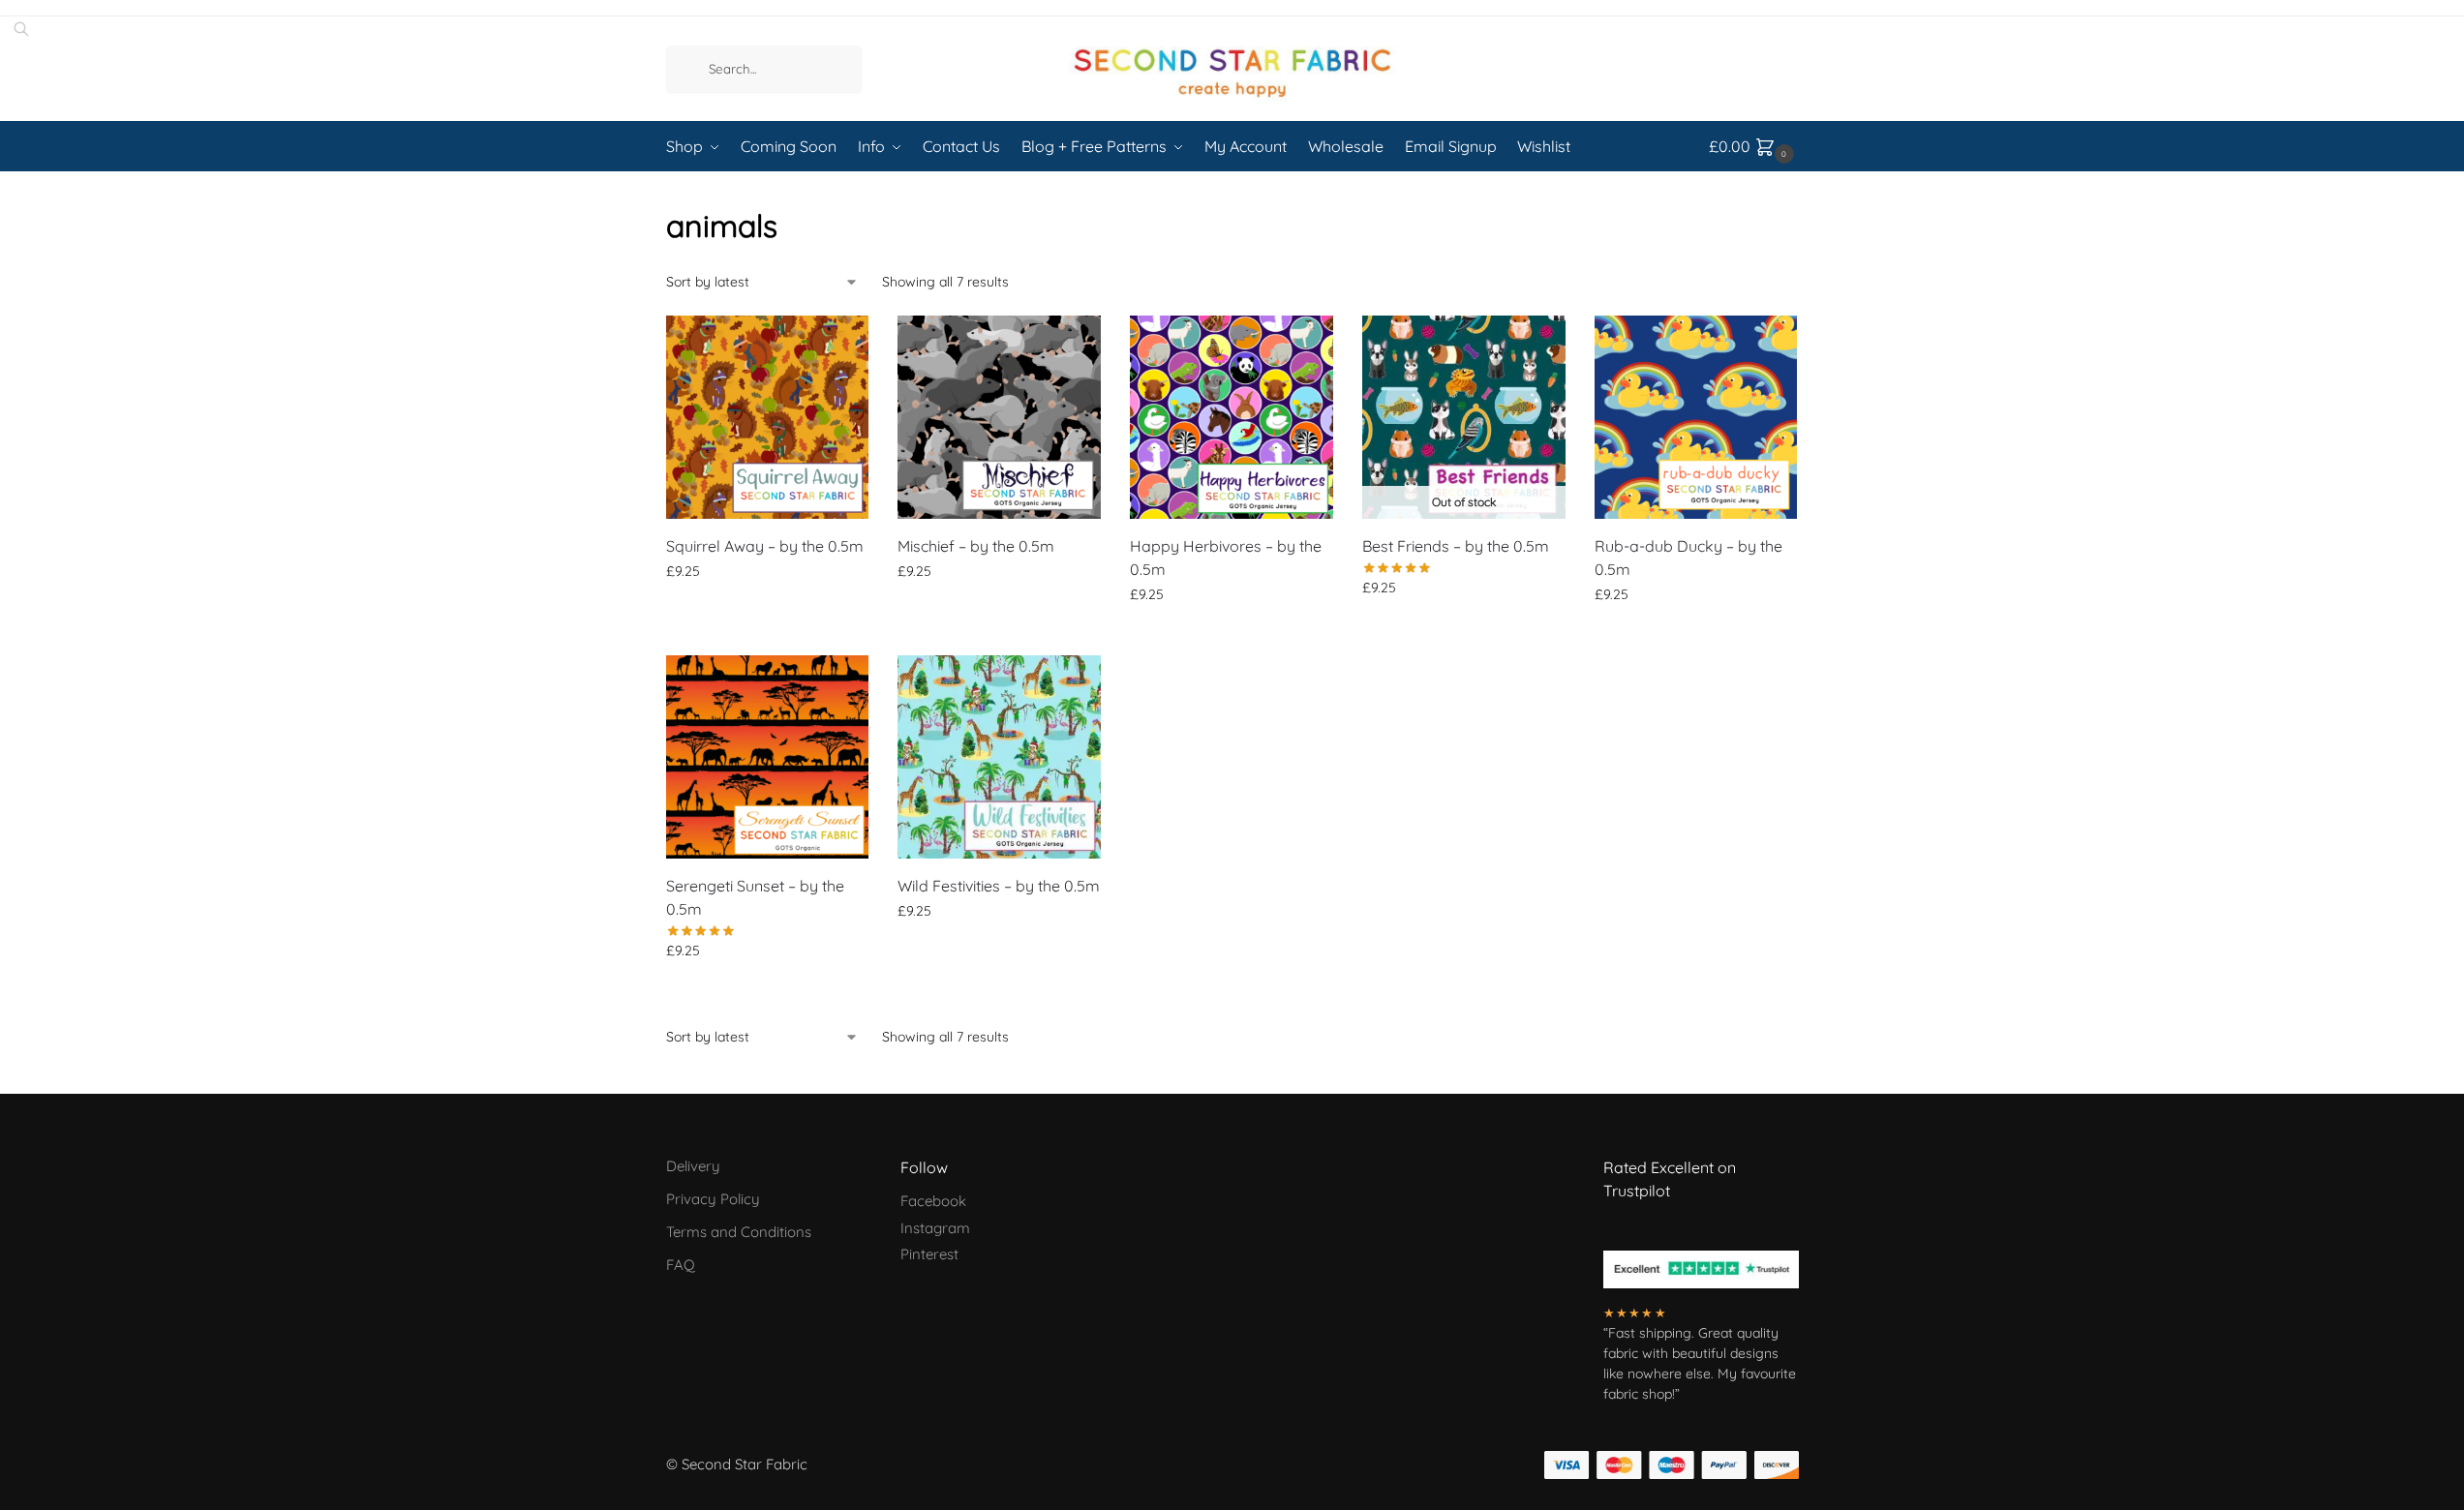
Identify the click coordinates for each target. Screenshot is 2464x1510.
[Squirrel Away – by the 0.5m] (768, 417)
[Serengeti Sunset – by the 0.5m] (768, 757)
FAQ (681, 1265)
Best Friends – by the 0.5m (1456, 546)
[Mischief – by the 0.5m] (999, 417)
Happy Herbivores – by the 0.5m (1226, 558)
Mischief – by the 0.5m (976, 546)
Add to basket (767, 613)
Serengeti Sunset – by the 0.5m (755, 897)
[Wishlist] (839, 345)
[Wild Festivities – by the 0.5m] (999, 757)
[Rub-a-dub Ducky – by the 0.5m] (1696, 417)
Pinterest (929, 1254)
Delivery (693, 1166)
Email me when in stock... (1463, 629)
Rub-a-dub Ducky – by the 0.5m (1688, 558)
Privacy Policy (713, 1199)
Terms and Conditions (739, 1232)
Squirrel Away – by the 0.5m (765, 546)
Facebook (933, 1201)
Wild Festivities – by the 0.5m (999, 886)
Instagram (935, 1228)
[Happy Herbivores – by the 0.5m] (1232, 417)
